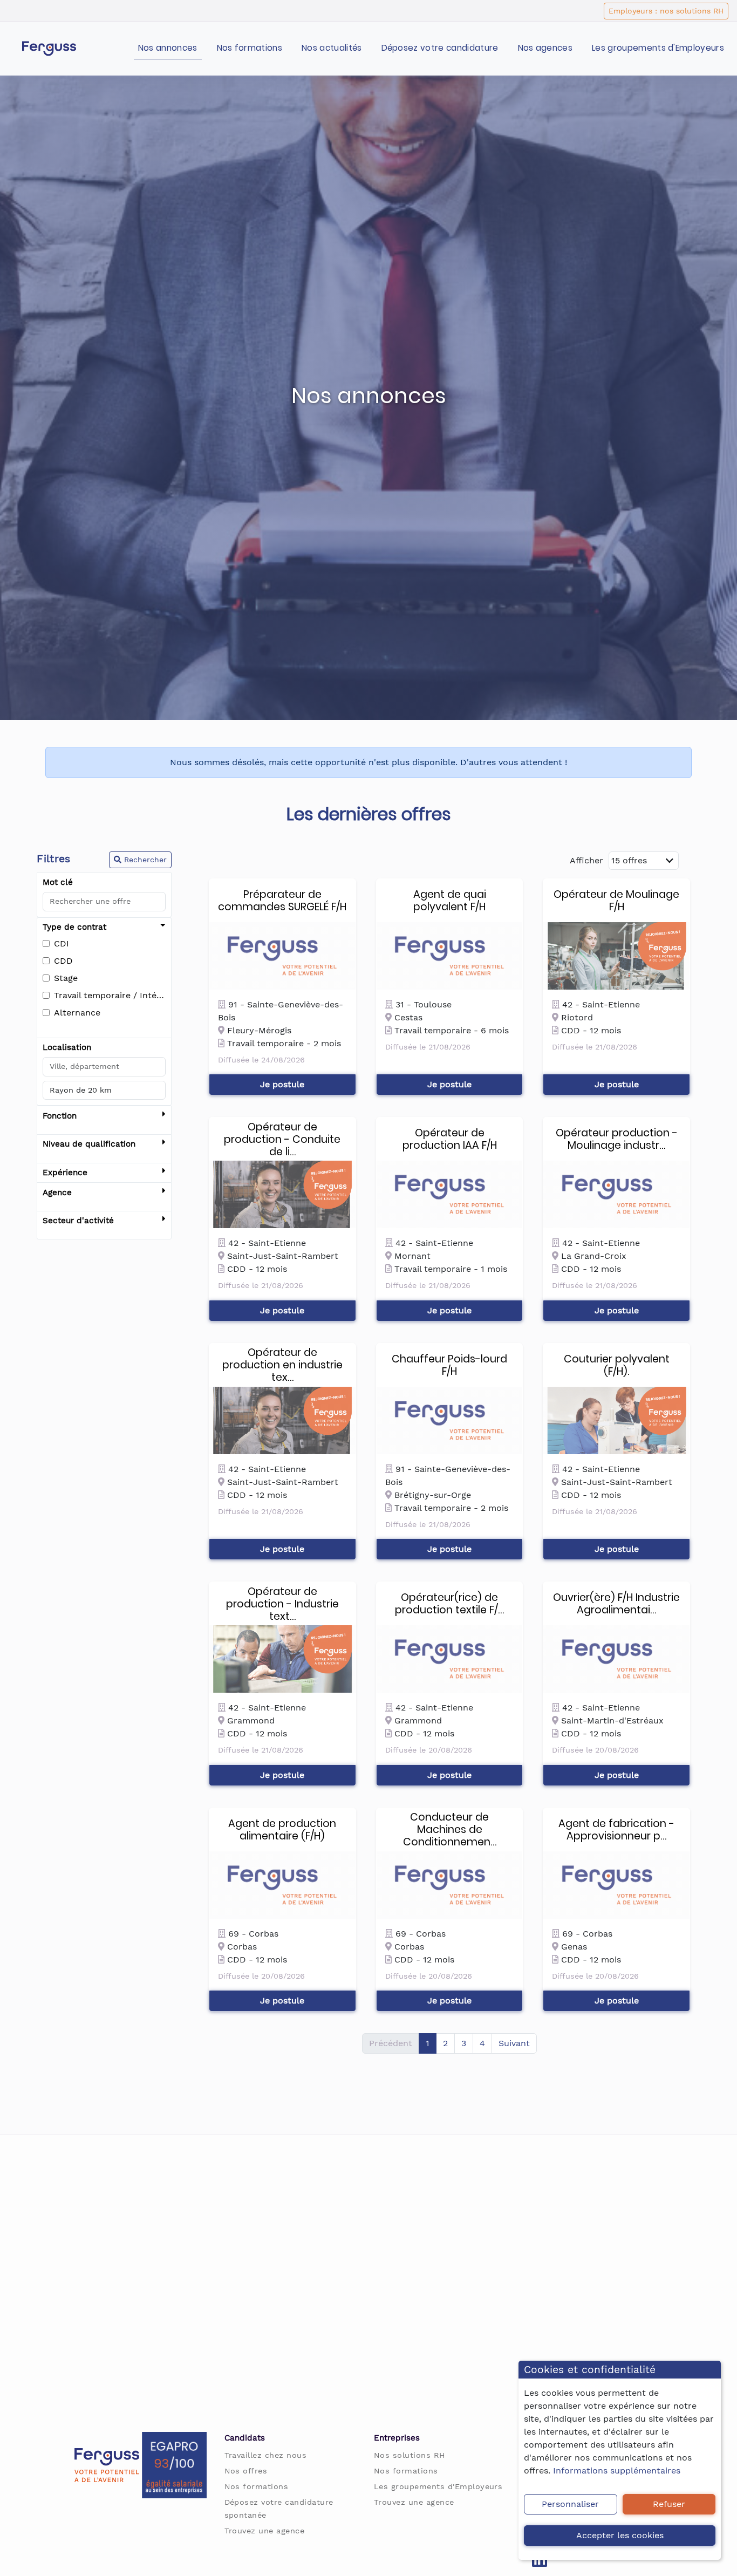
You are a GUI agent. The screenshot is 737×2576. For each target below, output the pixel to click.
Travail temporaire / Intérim (110, 995)
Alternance (77, 1013)
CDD (63, 961)
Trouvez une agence (265, 2531)
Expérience (65, 1173)
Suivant (514, 2043)
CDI (62, 943)
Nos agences (545, 48)
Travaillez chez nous (266, 2455)
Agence (57, 1192)
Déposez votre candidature (440, 48)
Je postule (282, 1084)
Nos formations (250, 48)
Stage (66, 978)
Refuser (669, 2504)
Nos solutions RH (410, 2455)
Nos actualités (332, 48)
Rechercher (144, 860)
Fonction (60, 1116)
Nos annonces (168, 48)
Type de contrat (74, 927)
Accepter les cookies (620, 2535)
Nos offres (246, 2471)
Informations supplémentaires (617, 2471)
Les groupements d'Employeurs (658, 48)
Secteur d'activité (78, 1221)
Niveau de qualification (89, 1144)
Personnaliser (570, 2504)
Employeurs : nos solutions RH (666, 11)
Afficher (586, 860)
